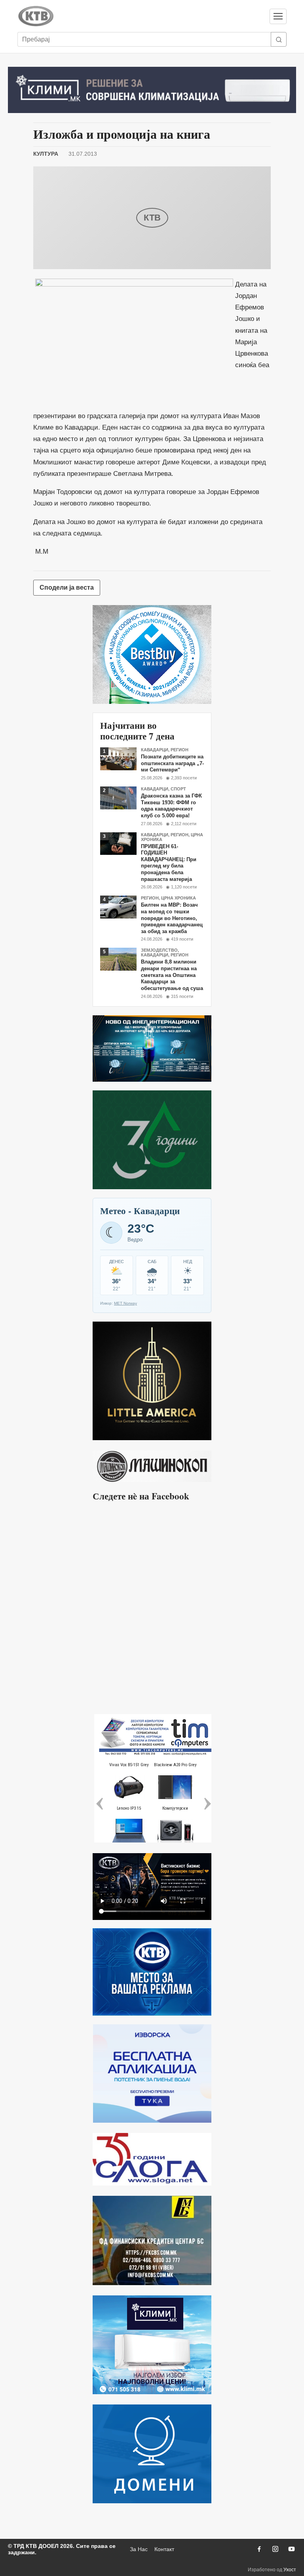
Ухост (290, 2570)
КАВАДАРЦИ (155, 750)
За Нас (139, 2549)
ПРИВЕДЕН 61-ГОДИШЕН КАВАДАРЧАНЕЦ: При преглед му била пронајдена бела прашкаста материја (169, 863)
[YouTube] (291, 2549)
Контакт (164, 2549)
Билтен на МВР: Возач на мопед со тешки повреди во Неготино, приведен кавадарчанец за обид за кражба (172, 918)
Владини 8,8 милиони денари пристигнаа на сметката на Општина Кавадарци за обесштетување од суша (172, 975)
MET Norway (125, 1303)
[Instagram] (275, 2549)
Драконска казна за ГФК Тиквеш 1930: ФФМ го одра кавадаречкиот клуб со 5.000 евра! (171, 806)
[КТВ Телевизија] (140, 16)
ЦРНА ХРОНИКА (179, 898)
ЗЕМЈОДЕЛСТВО (159, 950)
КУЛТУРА (46, 154)
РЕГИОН (180, 750)
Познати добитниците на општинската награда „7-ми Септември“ (172, 763)
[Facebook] (259, 2549)
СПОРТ (178, 789)
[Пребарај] (279, 39)
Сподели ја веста (67, 587)
